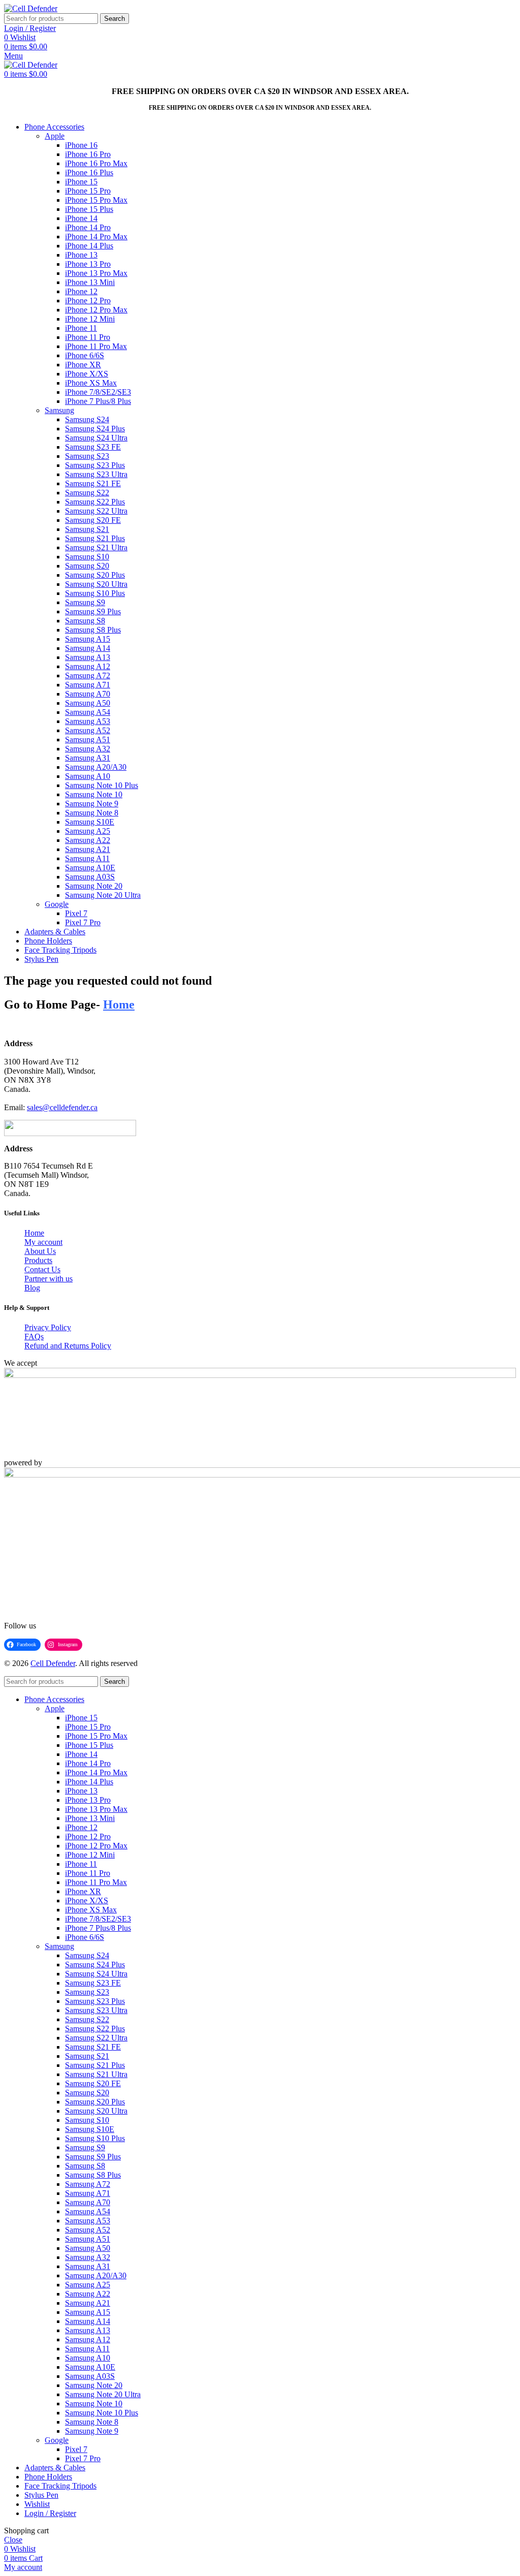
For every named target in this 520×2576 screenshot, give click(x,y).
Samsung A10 (88, 776)
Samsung (59, 410)
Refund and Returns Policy (68, 1346)
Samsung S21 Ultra (96, 547)
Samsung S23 (87, 456)
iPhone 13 (81, 255)
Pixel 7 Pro (83, 922)
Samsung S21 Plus (95, 538)
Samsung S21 (87, 529)
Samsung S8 (85, 621)
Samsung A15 (88, 639)
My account (43, 1242)
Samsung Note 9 (92, 804)
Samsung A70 (88, 694)
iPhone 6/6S (85, 355)
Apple (55, 136)
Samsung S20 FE (93, 520)
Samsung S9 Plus (93, 611)
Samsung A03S (90, 877)
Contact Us (42, 1269)
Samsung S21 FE (93, 483)
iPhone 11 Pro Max (96, 346)
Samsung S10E (90, 822)
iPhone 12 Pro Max (96, 310)
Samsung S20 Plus (95, 575)
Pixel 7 (76, 913)
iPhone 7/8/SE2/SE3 (98, 392)
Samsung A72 (88, 676)
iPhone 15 (81, 182)
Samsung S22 (87, 493)
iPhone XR (83, 365)
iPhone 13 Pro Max (96, 273)
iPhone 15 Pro (88, 191)
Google (57, 904)
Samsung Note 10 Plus (102, 785)
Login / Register (50, 2513)
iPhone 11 (81, 328)
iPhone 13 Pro (88, 264)
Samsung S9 (85, 602)
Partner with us (48, 1279)
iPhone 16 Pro (88, 154)
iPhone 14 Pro (88, 227)
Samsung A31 (88, 758)
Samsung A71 (88, 685)
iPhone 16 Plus (89, 172)
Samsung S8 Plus (93, 630)
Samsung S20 (87, 566)
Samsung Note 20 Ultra (103, 895)
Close (13, 2540)
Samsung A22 (88, 840)
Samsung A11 (87, 858)
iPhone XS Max (91, 383)
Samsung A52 (88, 730)
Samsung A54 (88, 712)
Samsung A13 (88, 657)
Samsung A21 (88, 849)
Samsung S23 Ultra (96, 474)
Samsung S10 (87, 557)
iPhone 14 (81, 218)
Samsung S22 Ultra (96, 511)
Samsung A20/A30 (96, 767)
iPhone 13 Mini (90, 282)
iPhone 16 (81, 145)
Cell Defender (53, 1663)
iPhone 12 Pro (88, 301)
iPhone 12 (81, 291)
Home (34, 1233)
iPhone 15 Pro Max (96, 200)
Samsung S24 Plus (95, 429)
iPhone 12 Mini (90, 319)
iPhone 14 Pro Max (96, 237)
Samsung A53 (88, 721)
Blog (32, 1288)
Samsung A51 (88, 740)
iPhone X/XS (87, 374)
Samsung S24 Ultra (96, 438)
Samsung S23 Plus (95, 465)
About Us (40, 1251)
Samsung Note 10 (94, 794)
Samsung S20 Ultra (96, 584)
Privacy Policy (48, 1327)
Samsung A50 (88, 703)
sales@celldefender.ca (62, 1107)
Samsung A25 (88, 831)
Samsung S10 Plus (95, 593)
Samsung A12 (88, 666)
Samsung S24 (87, 419)
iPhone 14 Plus (89, 246)
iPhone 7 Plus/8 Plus (98, 401)
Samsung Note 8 (92, 813)
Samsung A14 (88, 648)
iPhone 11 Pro (88, 337)
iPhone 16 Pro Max (96, 163)
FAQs (34, 1337)
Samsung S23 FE (93, 447)
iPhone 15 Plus (89, 209)
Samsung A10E (90, 868)
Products (38, 1260)
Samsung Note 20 (94, 886)
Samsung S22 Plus (95, 502)
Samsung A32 (88, 749)
